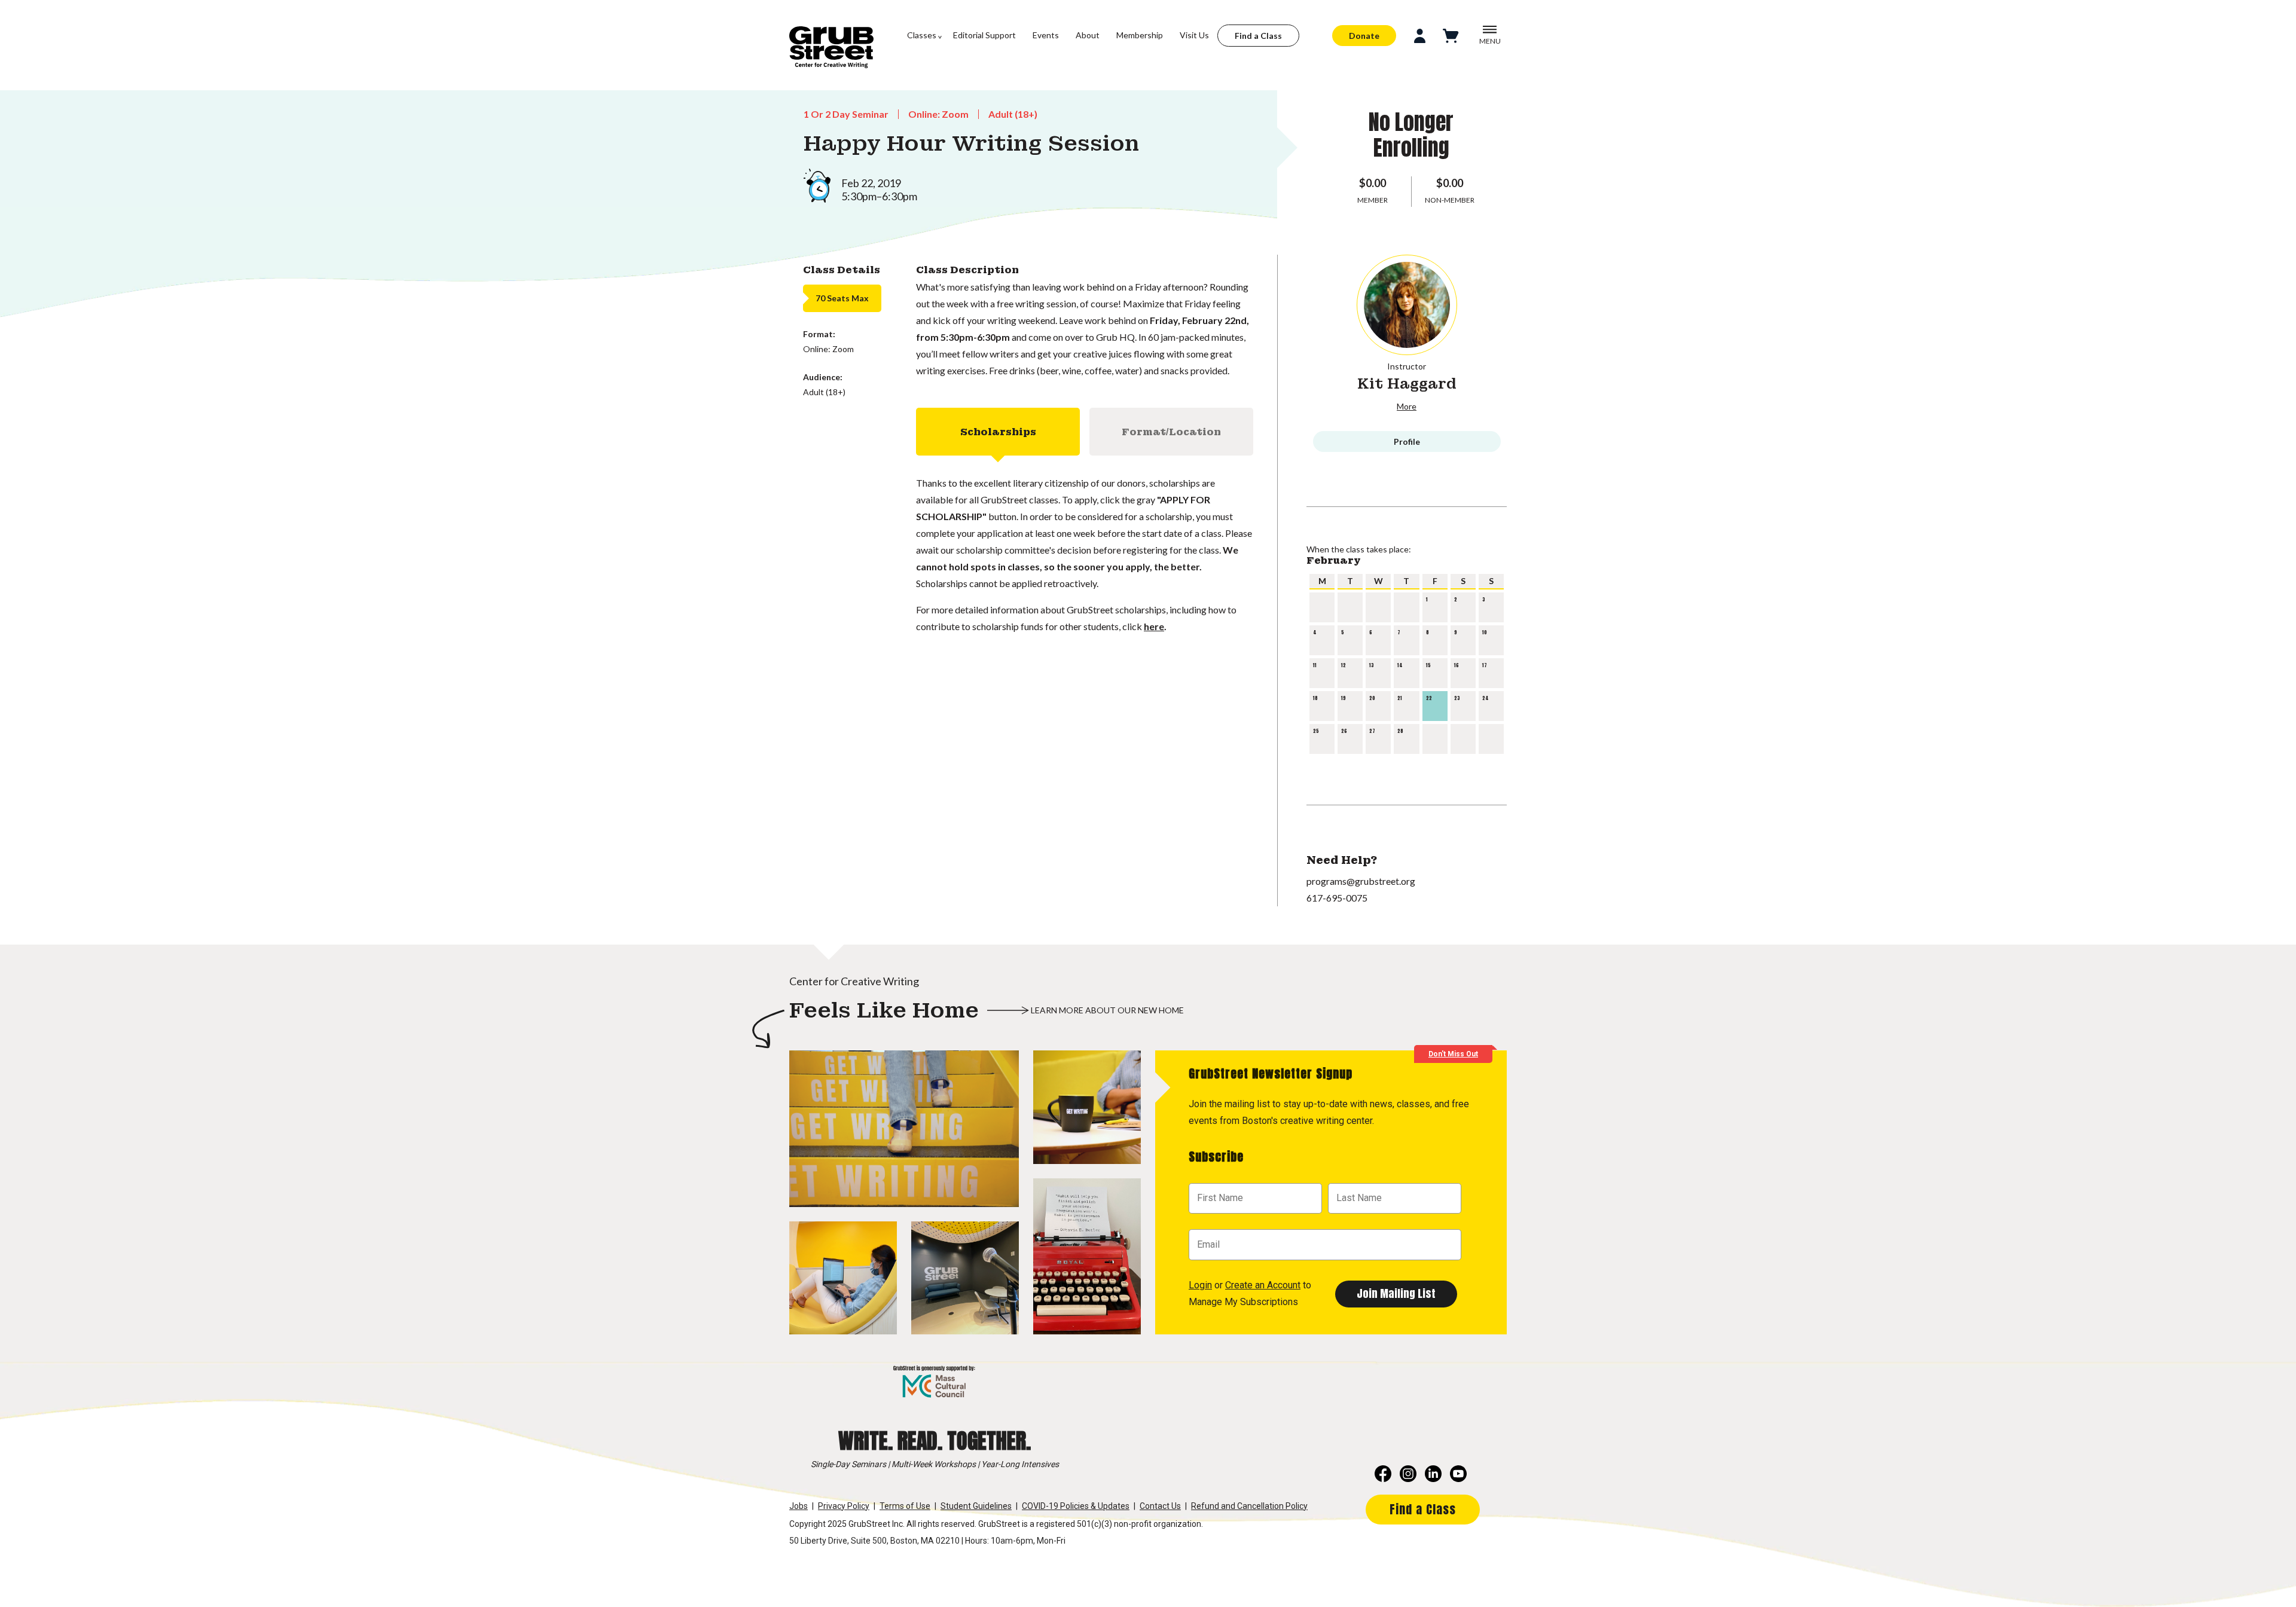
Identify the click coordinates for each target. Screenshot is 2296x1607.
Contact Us (1160, 1506)
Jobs (799, 1506)
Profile (1407, 442)
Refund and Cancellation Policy (1249, 1506)
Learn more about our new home (1107, 1010)
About (1088, 35)
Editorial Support (984, 35)
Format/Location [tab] (1171, 432)
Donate (1364, 36)
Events (1046, 35)
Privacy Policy (844, 1506)
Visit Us (1194, 35)
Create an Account (1263, 1285)
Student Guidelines (976, 1506)
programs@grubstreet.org (1361, 881)
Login (1200, 1285)
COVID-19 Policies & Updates (1076, 1506)
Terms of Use (905, 1506)
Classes (922, 35)
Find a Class (1258, 36)
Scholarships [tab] (998, 432)
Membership (1140, 35)
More (1407, 406)
